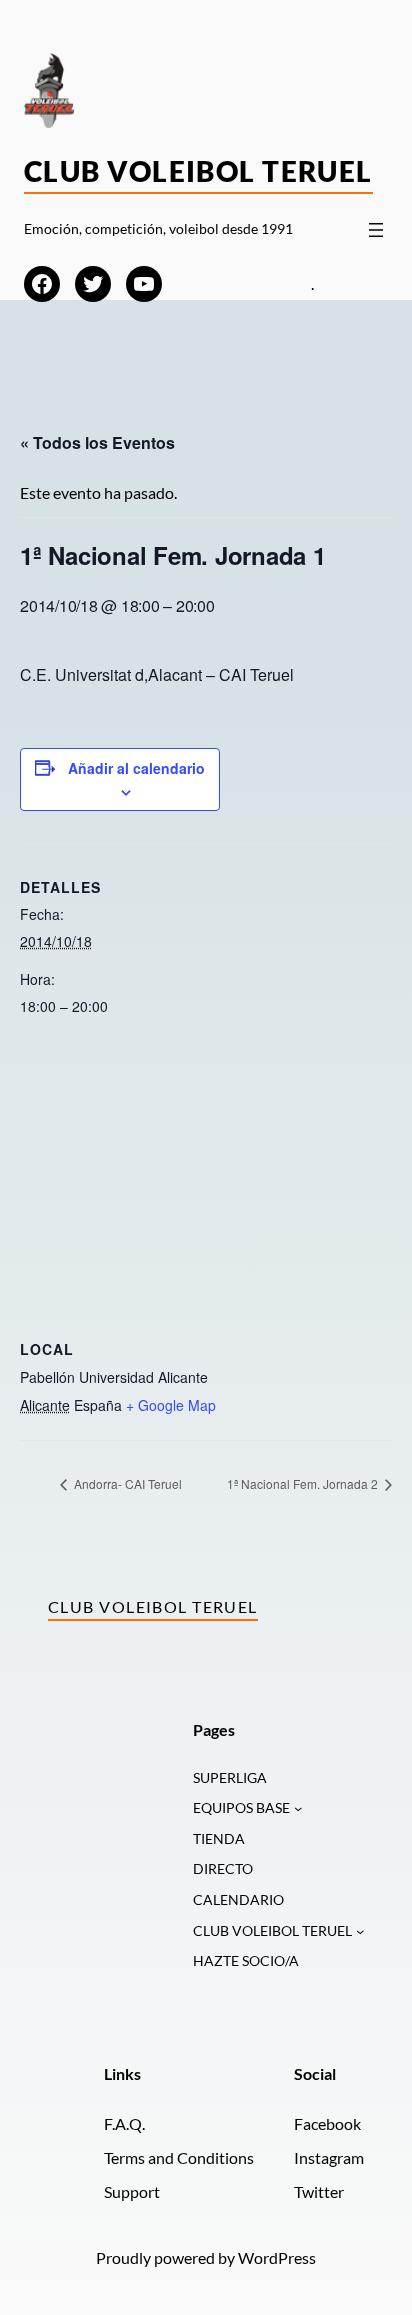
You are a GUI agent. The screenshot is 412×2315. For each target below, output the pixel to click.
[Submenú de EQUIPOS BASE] (298, 1808)
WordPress (277, 2257)
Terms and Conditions (179, 2157)
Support (132, 2191)
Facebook (327, 2123)
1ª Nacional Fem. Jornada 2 (304, 1483)
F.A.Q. (124, 2123)
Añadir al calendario (136, 768)
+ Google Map (171, 1405)
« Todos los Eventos (97, 442)
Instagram (329, 2157)
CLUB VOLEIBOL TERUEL (272, 1930)
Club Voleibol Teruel (198, 171)
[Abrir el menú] (376, 230)
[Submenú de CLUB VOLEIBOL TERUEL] (360, 1931)
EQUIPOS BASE (241, 1807)
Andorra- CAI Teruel (126, 1483)
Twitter (319, 2191)
